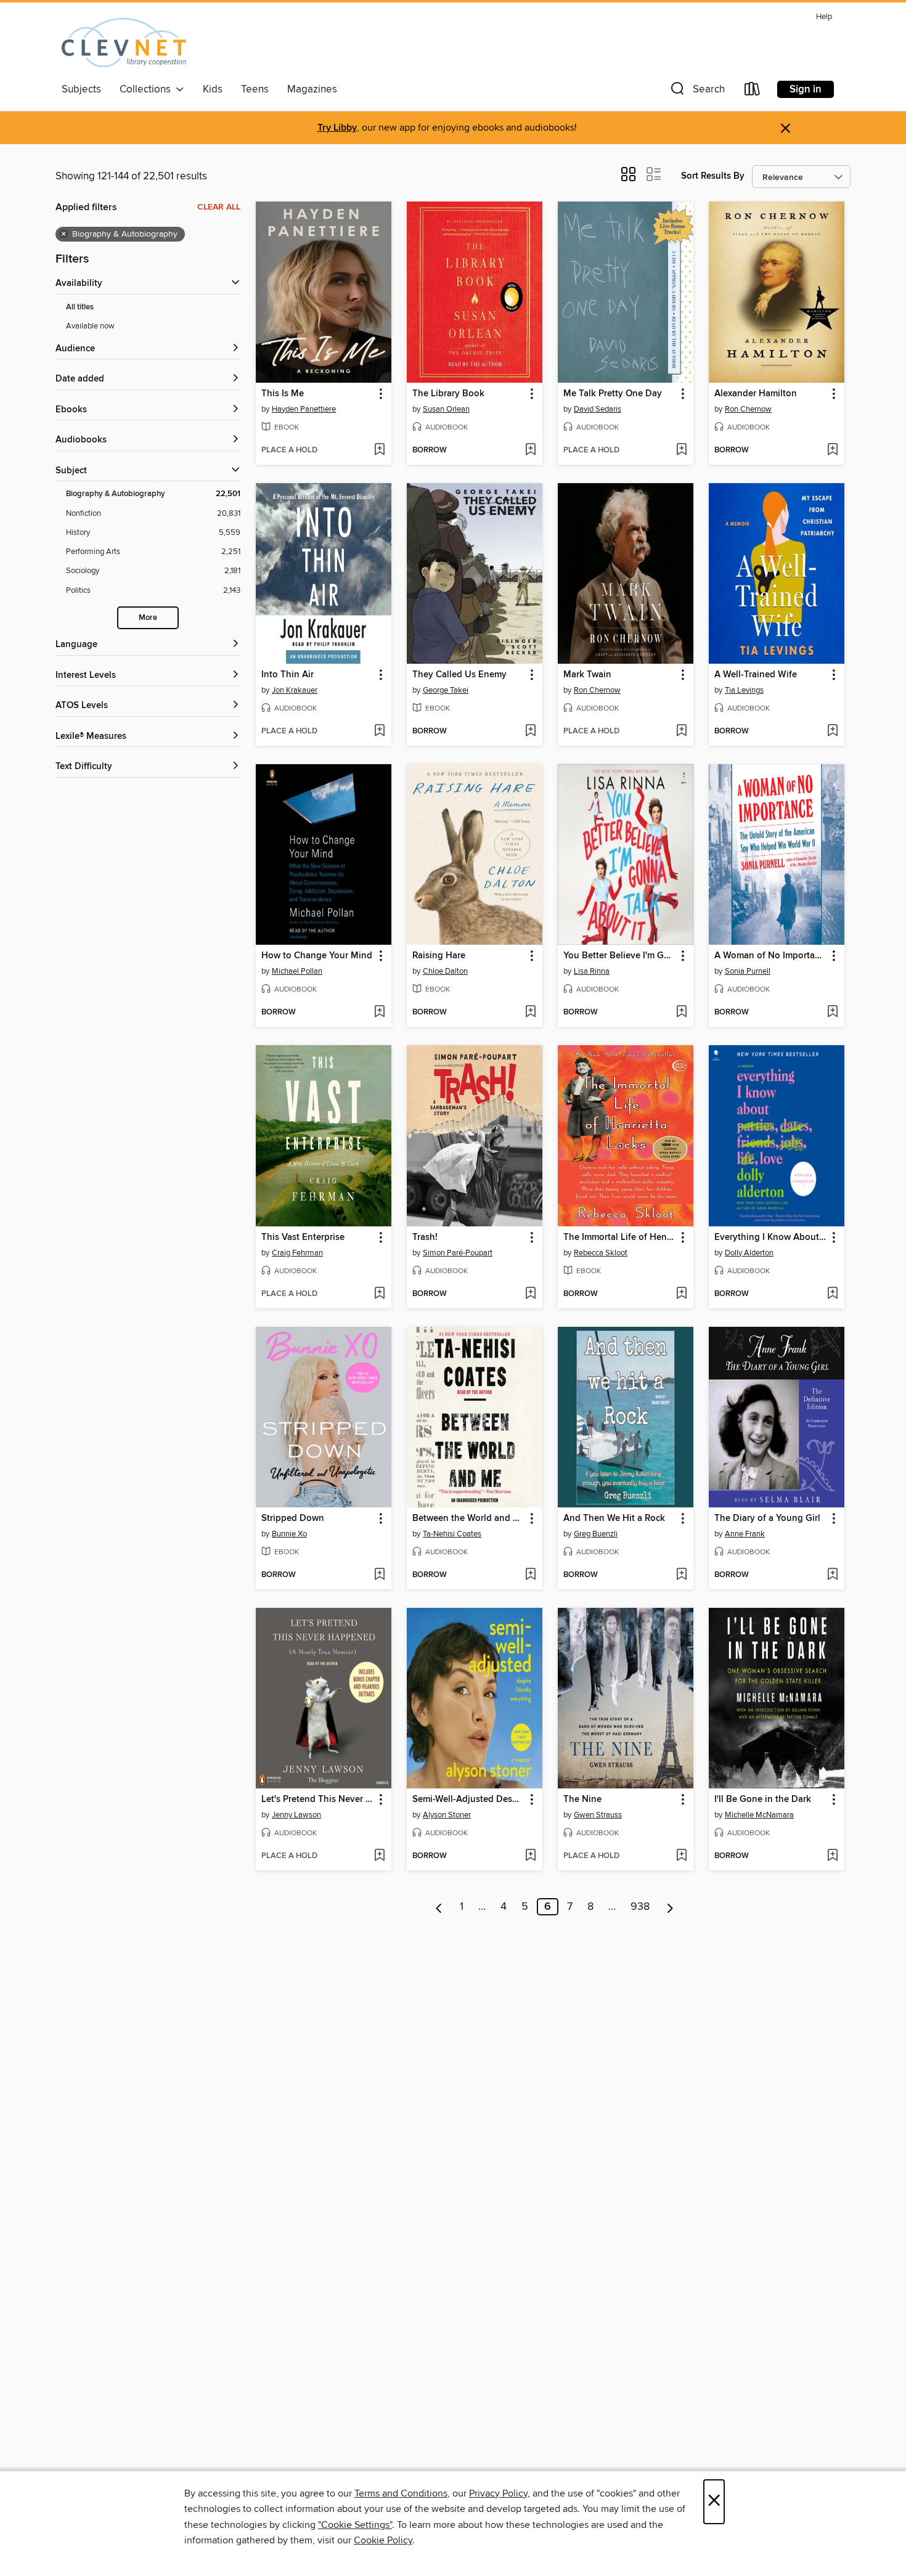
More (148, 618)
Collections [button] (148, 89)
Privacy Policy (498, 2493)
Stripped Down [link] (293, 1518)
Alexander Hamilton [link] (756, 394)
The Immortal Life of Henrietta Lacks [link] (620, 1237)
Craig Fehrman (297, 1253)
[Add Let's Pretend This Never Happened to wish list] (379, 1856)
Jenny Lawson (296, 1815)
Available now (90, 326)
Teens (255, 89)
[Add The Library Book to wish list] (530, 450)
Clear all (219, 207)
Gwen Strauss (598, 1815)
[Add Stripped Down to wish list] (379, 1575)
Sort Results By (713, 176)
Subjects (81, 89)
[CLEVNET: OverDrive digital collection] (124, 43)
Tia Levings (744, 690)
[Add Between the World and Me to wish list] (530, 1575)
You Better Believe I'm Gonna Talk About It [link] (620, 956)
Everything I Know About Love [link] (771, 1237)
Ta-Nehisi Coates (452, 1534)
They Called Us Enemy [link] (459, 675)
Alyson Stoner (447, 1815)
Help (824, 17)
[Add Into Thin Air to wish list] (379, 732)
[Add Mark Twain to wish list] (681, 732)
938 (640, 1907)
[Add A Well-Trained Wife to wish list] (832, 732)
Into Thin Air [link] (288, 675)
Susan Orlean (446, 409)
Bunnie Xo (289, 1534)
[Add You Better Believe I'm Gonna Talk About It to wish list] (681, 1013)
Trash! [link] (425, 1237)
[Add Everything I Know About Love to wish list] (832, 1294)
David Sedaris (598, 409)
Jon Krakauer (295, 690)
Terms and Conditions (401, 2493)
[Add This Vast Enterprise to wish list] (379, 1294)
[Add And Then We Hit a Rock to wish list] (681, 1575)
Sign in (806, 89)
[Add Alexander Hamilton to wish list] (832, 450)
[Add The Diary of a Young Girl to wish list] (832, 1575)
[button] (696, 92)
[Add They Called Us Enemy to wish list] (530, 732)
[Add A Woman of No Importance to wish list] (832, 1013)
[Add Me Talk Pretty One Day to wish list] (681, 450)
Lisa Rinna (592, 971)
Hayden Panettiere (304, 409)
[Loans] (753, 92)
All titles (80, 307)
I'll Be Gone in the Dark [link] (763, 1800)
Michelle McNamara (759, 1815)
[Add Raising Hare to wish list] (530, 1013)
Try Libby (337, 128)
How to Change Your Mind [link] (317, 956)
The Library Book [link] (448, 394)
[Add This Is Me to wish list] (379, 450)
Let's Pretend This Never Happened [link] (318, 1800)
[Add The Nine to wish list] (681, 1856)
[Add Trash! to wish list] (530, 1294)
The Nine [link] (582, 1800)
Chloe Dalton (445, 971)
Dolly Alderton (749, 1253)
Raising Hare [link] (439, 956)
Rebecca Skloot (601, 1253)
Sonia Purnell (748, 971)
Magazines (312, 89)
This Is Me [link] (283, 394)
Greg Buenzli (596, 1534)
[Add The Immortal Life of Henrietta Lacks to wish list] (681, 1294)
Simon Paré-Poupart (458, 1253)
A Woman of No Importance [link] (771, 956)
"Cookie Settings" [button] (355, 2525)
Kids (213, 89)
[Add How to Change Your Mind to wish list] (379, 1013)
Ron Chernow (748, 409)
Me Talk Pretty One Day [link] (613, 394)
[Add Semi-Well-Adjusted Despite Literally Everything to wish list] (530, 1856)
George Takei (446, 690)
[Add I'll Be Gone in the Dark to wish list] (832, 1856)
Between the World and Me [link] (469, 1518)
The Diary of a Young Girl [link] (767, 1518)
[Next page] (670, 1907)
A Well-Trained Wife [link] (756, 675)
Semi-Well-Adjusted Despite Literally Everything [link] (469, 1800)
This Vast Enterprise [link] (303, 1237)
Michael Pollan (297, 971)
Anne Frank (745, 1534)
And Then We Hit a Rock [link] (614, 1518)
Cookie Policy (383, 2540)
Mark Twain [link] (587, 675)
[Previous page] (439, 1907)
